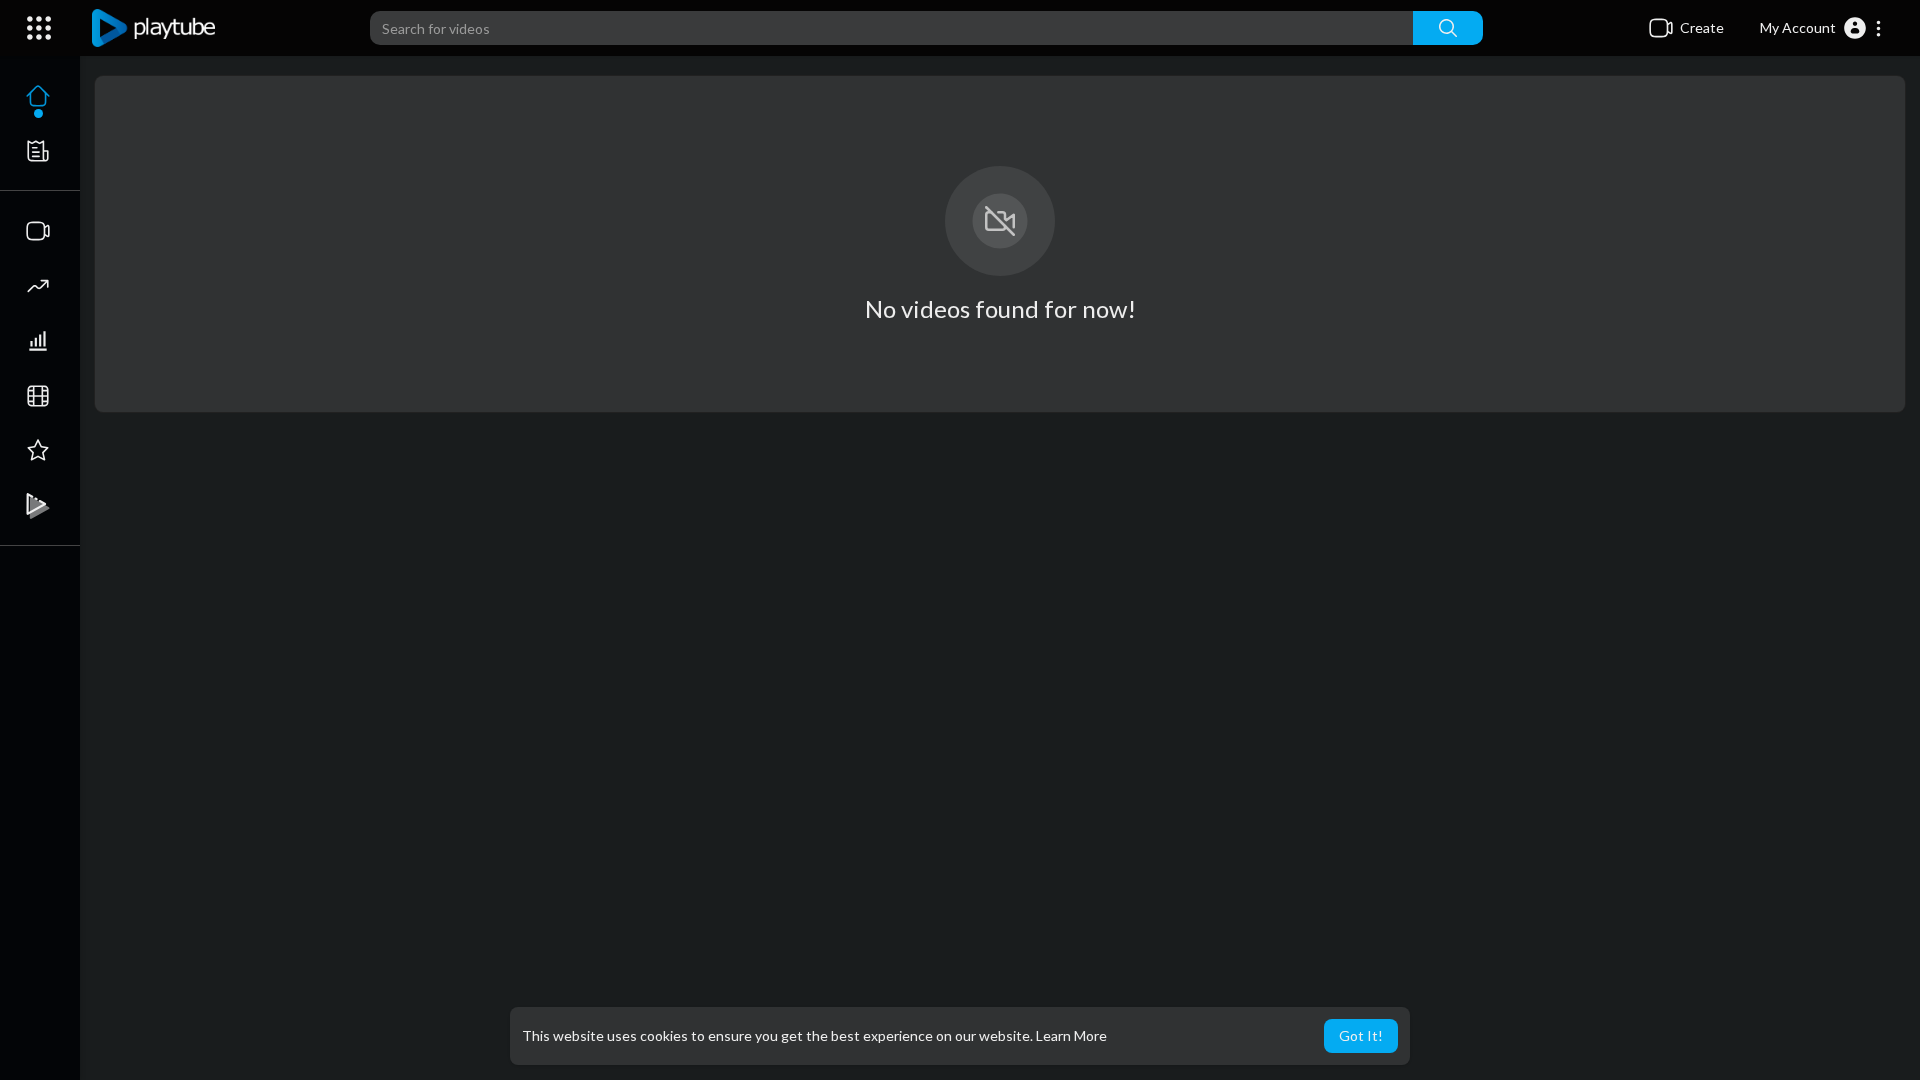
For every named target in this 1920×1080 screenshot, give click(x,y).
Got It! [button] (1361, 1035)
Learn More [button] (1071, 1035)
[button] (1821, 28)
